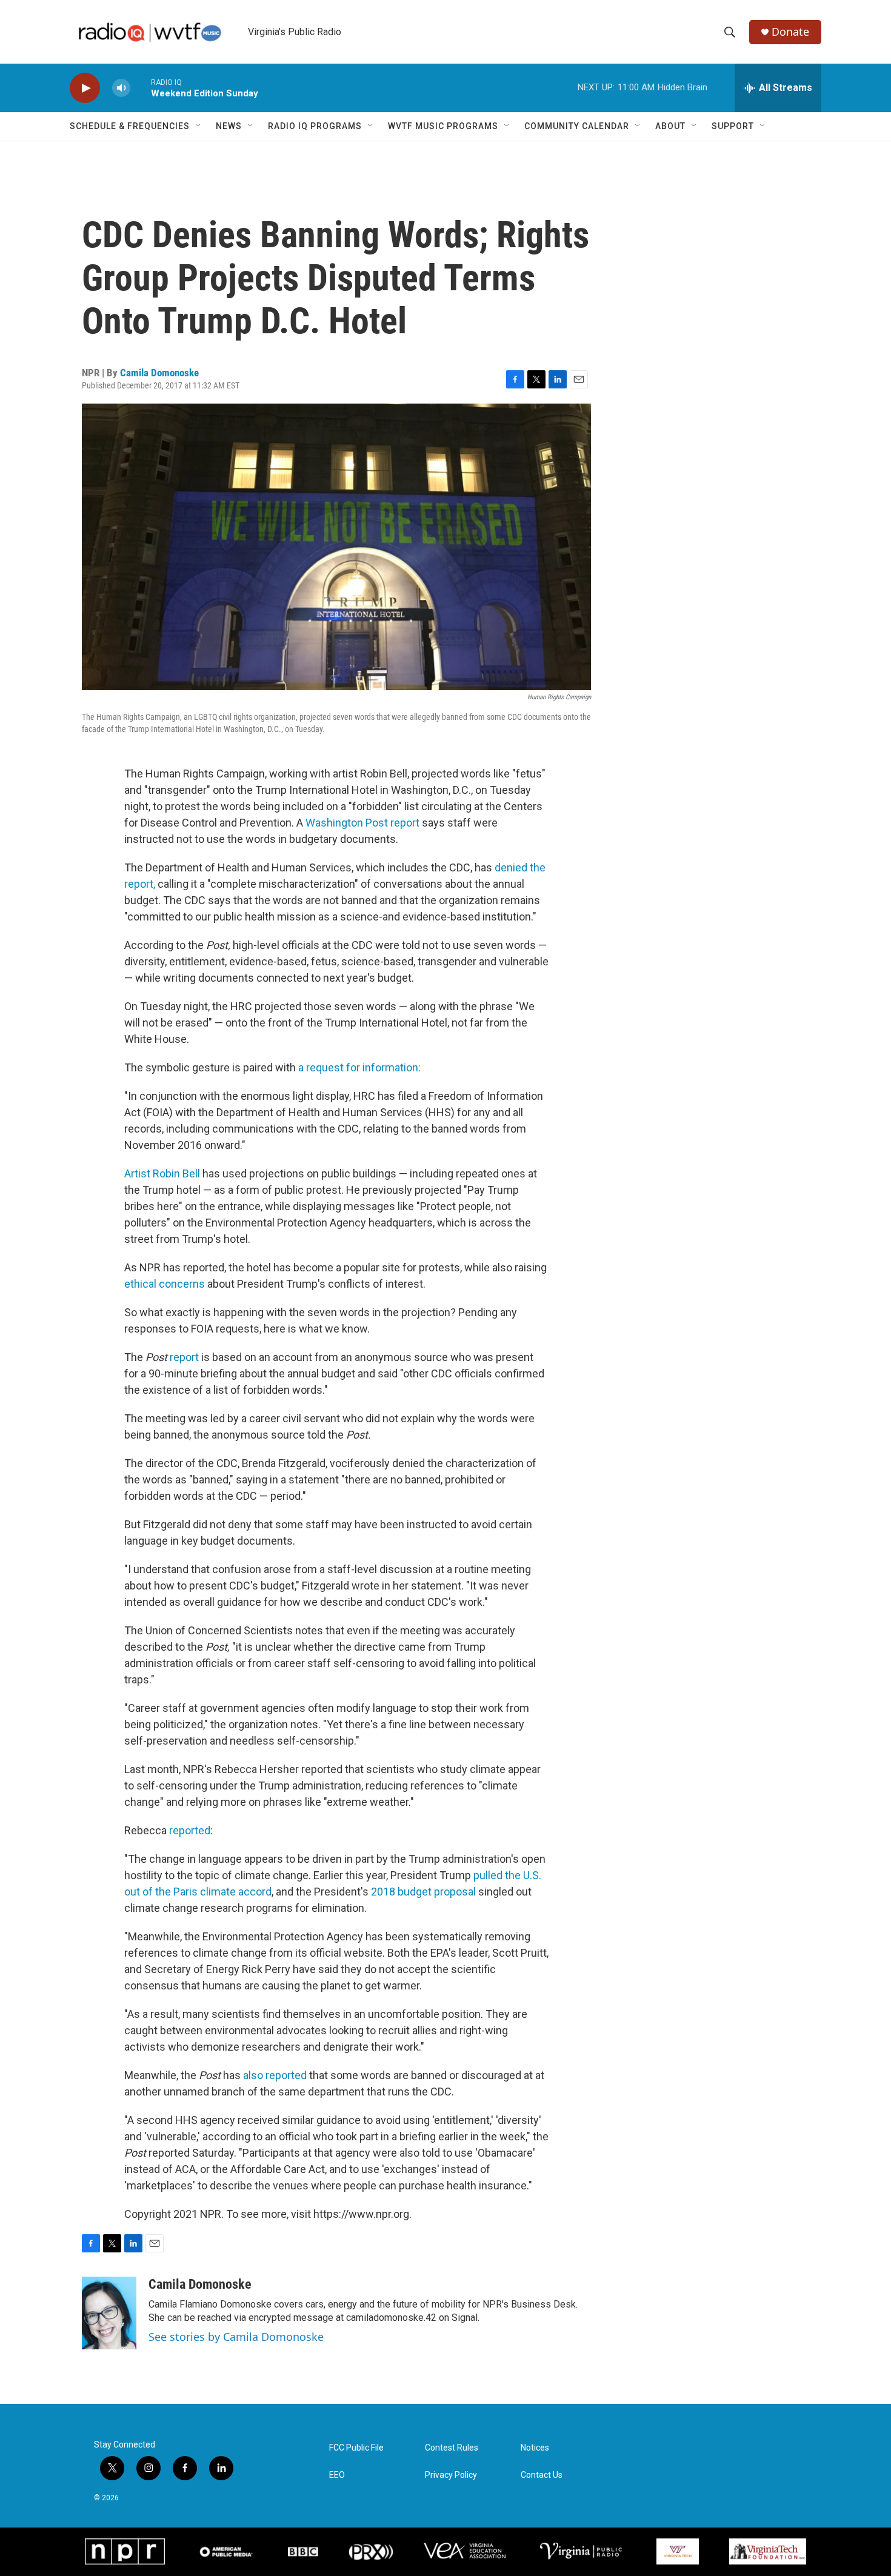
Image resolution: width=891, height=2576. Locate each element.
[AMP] (227, 2552)
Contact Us (542, 2475)
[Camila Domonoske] (109, 2313)
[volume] (121, 88)
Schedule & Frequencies (130, 126)
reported (190, 1830)
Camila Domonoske (159, 373)
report (184, 1357)
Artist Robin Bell (162, 1173)
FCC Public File (356, 2448)
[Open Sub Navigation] (199, 126)
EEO (337, 2475)
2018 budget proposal (423, 1892)
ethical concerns (165, 1284)
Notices (535, 2448)
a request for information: (359, 1067)
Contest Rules (452, 2448)
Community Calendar (577, 126)
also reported (275, 2075)
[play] (85, 88)
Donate (790, 32)
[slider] (141, 88)
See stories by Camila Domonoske (236, 2337)
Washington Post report (362, 823)
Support (733, 126)
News (229, 126)
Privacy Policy (451, 2475)
